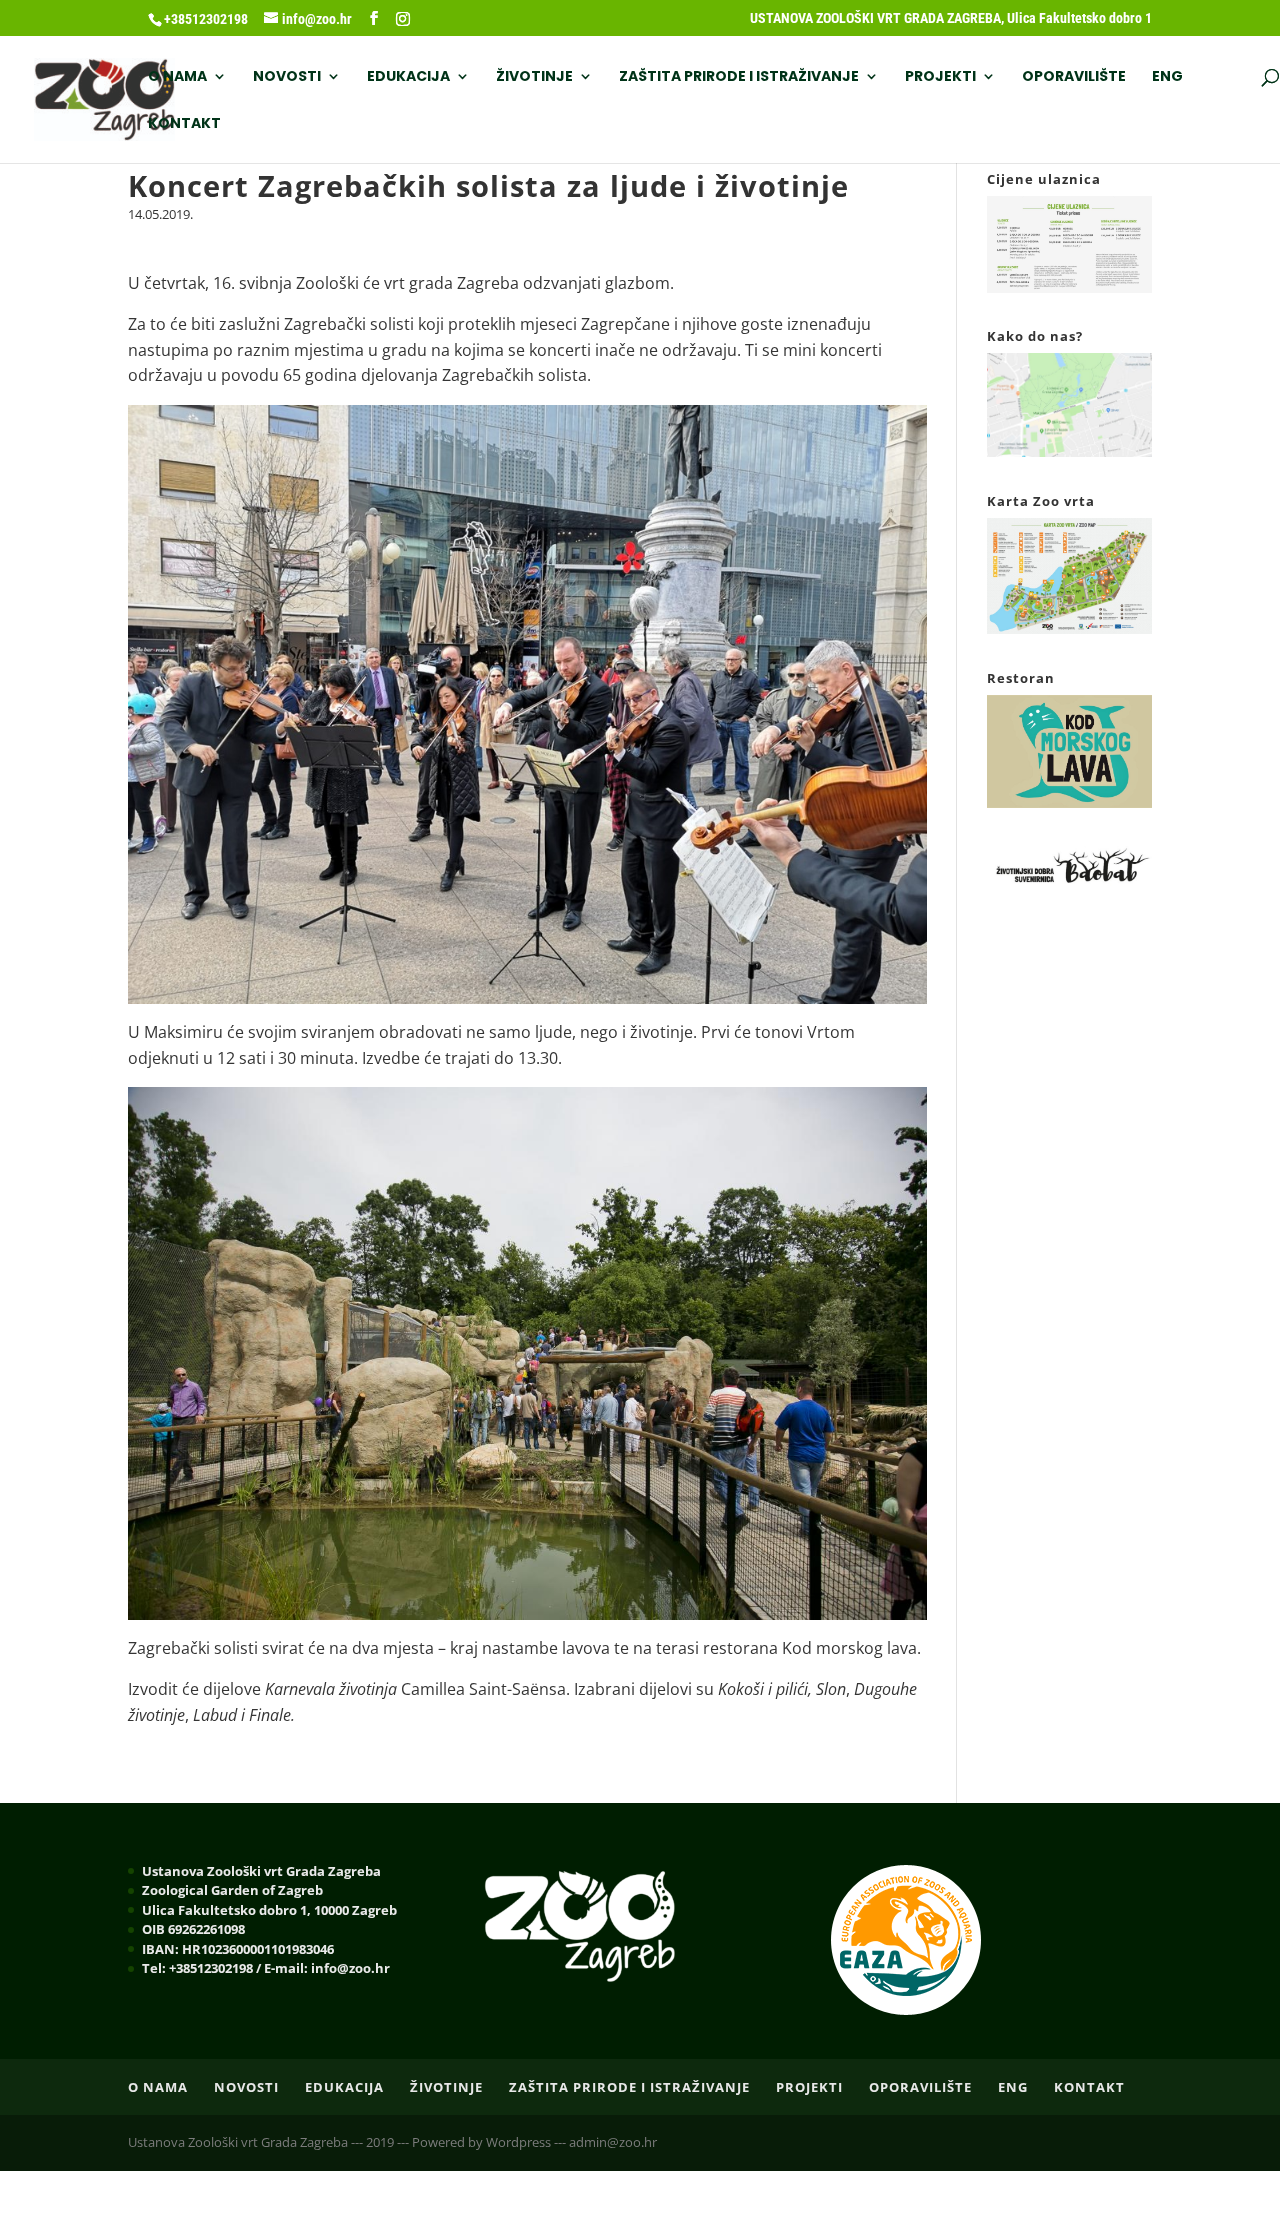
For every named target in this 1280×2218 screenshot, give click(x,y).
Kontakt (184, 124)
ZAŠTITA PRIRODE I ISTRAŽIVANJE (739, 77)
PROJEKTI (940, 77)
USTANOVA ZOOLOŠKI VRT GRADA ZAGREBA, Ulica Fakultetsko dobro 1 (951, 18)
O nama (177, 77)
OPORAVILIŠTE (1074, 77)
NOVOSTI (287, 77)
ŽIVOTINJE (534, 77)
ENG (1167, 77)
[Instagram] (403, 19)
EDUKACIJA (408, 77)
